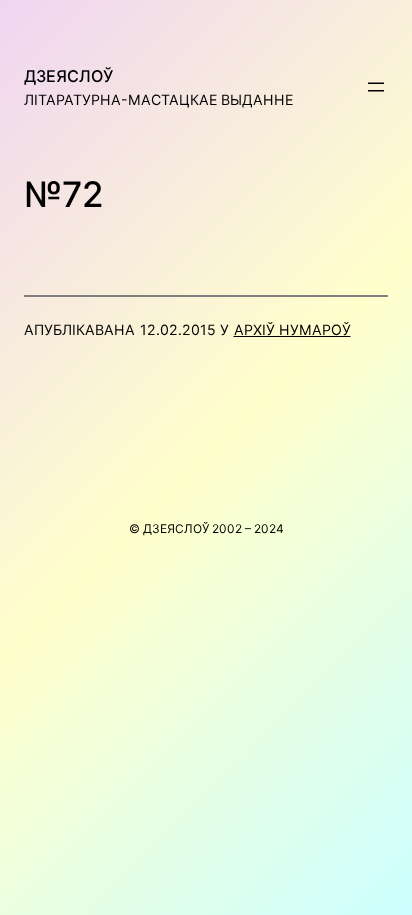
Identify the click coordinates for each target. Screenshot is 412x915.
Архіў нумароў (292, 329)
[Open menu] (376, 87)
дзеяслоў (68, 76)
